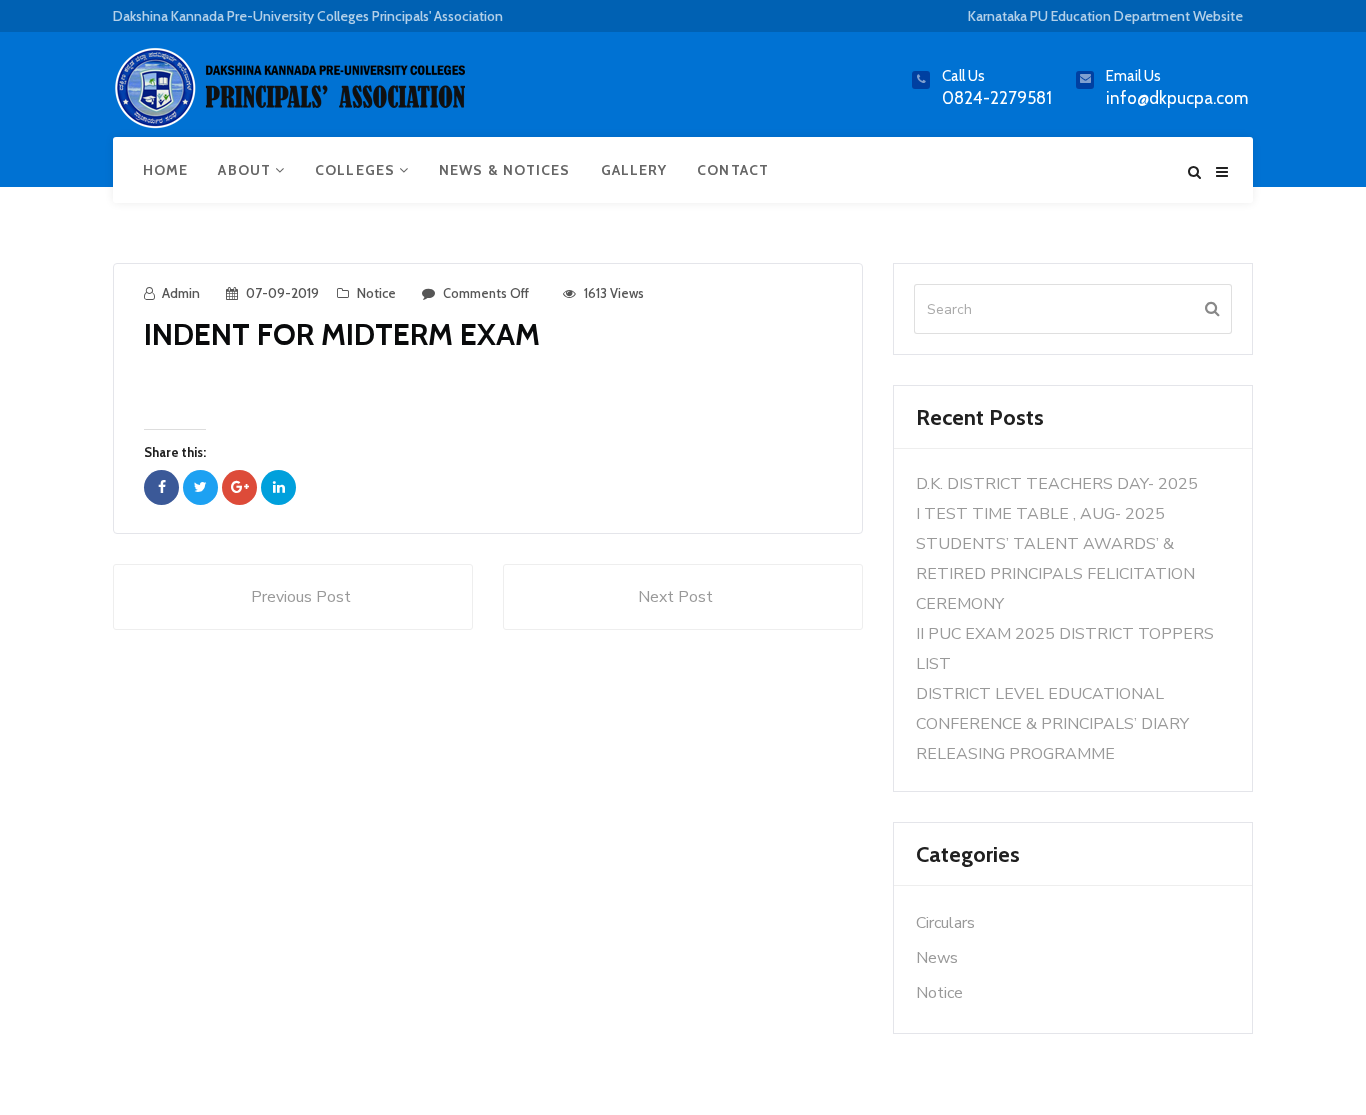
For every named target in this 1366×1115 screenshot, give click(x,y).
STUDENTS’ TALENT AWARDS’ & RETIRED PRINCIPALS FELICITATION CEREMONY (1055, 574)
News (937, 958)
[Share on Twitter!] (200, 487)
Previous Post (301, 597)
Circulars (945, 923)
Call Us (963, 76)
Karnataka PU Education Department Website (1105, 16)
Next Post (675, 597)
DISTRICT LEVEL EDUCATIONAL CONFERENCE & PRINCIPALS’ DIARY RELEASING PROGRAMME (1052, 724)
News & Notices (504, 170)
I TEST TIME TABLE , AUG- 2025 (1040, 514)
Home (165, 170)
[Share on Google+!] (239, 487)
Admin (181, 293)
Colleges (357, 170)
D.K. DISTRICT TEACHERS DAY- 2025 (1057, 484)
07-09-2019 (282, 293)
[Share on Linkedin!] (278, 487)
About (246, 170)
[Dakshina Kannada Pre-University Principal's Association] (293, 96)
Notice (376, 293)
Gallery (634, 170)
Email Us (1133, 76)
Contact (733, 170)
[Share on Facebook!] (161, 487)
